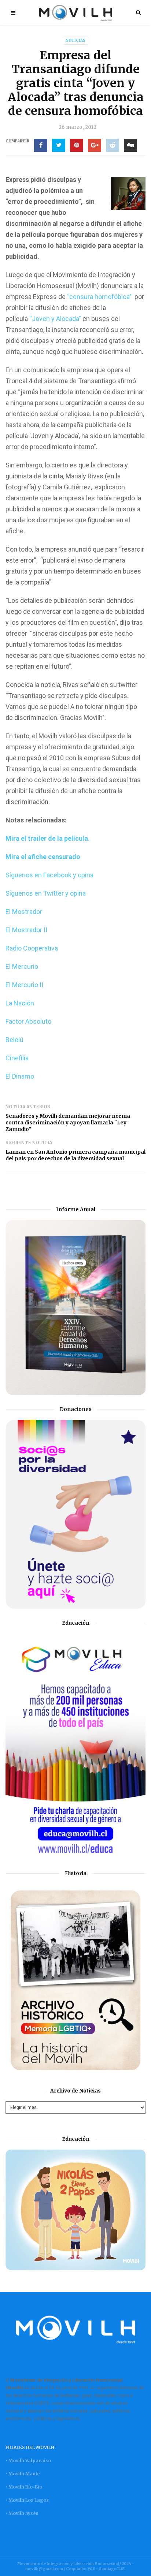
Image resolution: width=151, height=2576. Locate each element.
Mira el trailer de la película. (48, 838)
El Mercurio (22, 966)
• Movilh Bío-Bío (24, 2487)
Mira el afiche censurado (43, 857)
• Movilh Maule (23, 2474)
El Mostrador (24, 912)
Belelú (14, 1040)
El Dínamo (20, 1076)
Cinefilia (17, 1058)
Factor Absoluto (28, 1021)
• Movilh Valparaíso (28, 2461)
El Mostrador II (26, 930)
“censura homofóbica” (101, 297)
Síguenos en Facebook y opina (49, 875)
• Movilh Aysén (22, 2513)
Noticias (75, 40)
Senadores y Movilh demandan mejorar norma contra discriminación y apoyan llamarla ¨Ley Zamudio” (68, 1123)
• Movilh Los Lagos (27, 2500)
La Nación (20, 1003)
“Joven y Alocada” (55, 319)
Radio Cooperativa (32, 948)
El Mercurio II (24, 985)
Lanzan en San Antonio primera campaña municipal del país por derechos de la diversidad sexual (75, 1155)
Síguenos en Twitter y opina (46, 893)
